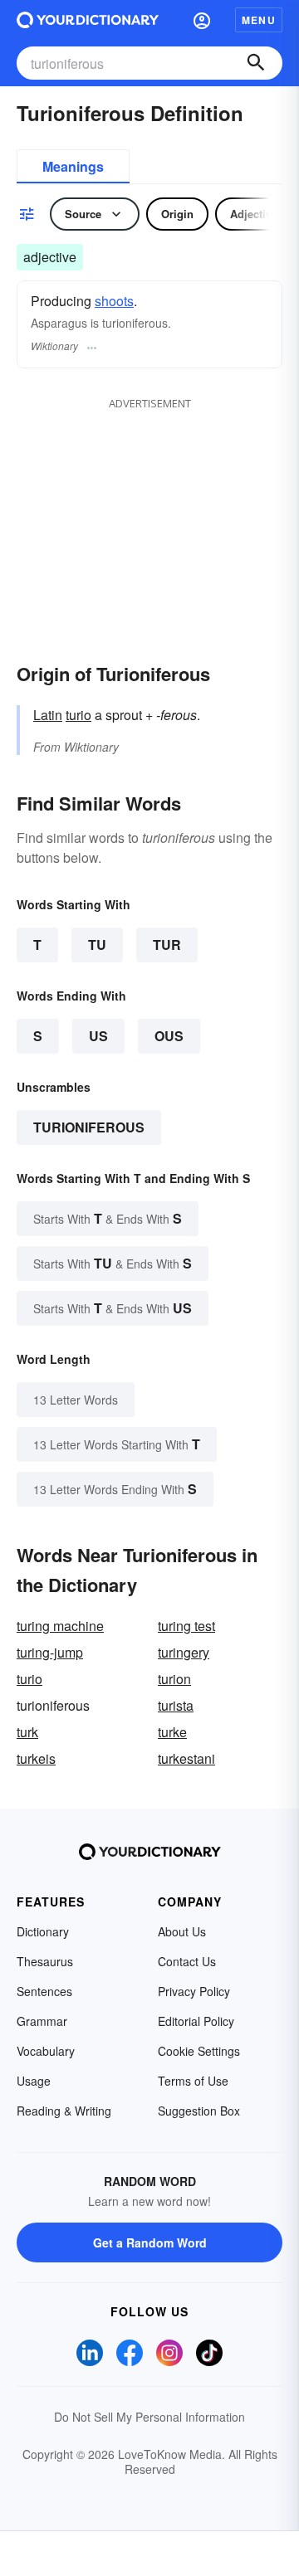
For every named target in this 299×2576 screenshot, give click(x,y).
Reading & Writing (64, 2111)
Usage (34, 2081)
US (98, 1036)
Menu (259, 20)
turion (174, 1679)
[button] (202, 20)
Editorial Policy (196, 2021)
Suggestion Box (199, 2111)
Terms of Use (193, 2081)
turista (176, 1705)
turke (172, 1732)
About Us (182, 1931)
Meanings (73, 166)
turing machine (60, 1626)
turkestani (186, 1758)
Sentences (44, 1991)
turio (78, 715)
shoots (114, 301)
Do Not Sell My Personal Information (149, 2417)
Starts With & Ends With (108, 1218)
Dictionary (43, 1931)
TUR (167, 945)
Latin (48, 715)
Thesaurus (45, 1961)
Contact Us (187, 1961)
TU (97, 945)
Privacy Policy (194, 1991)
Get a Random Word (150, 2242)
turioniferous (89, 1127)
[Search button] (256, 63)
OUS (169, 1036)
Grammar (42, 2021)
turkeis (36, 1758)
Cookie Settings (199, 2051)
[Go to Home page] (88, 20)
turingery (184, 1652)
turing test (186, 1626)
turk (27, 1732)
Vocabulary (46, 2051)
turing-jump (50, 1652)
